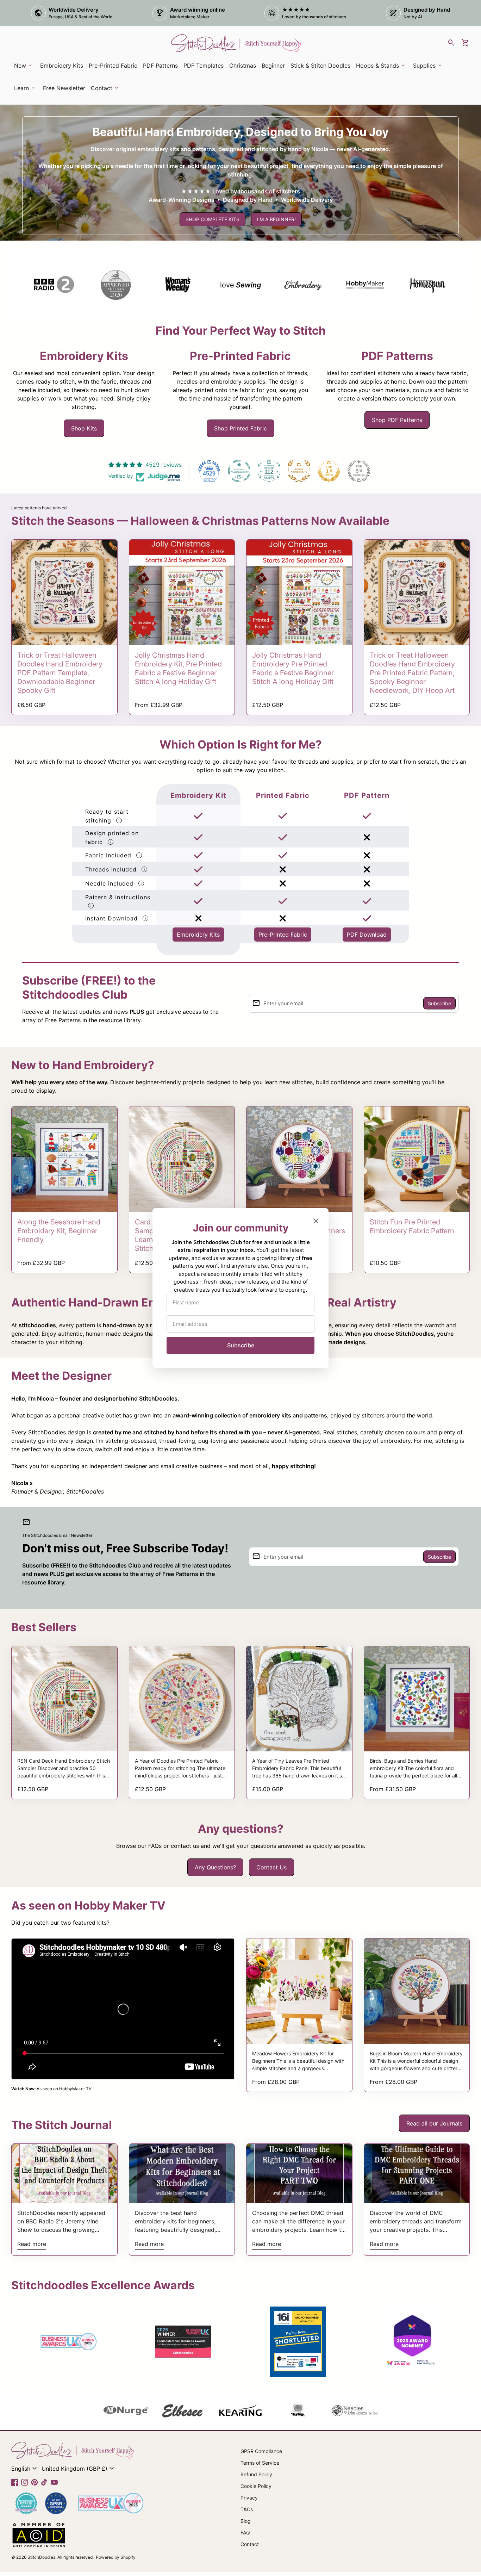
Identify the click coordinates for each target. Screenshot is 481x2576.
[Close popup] (316, 1221)
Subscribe (241, 1345)
